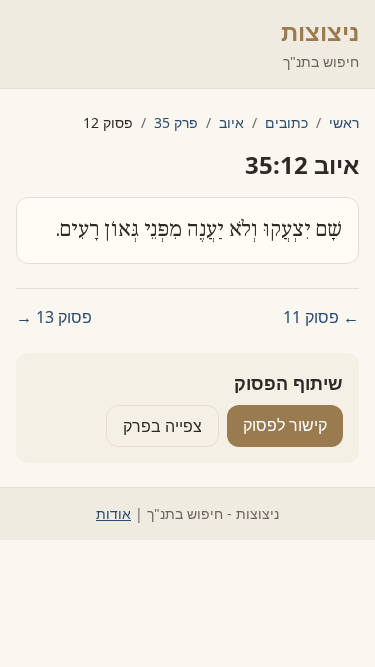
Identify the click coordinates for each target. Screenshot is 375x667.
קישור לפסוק (285, 425)
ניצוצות (320, 31)
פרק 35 (176, 122)
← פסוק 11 (321, 317)
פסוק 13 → (54, 317)
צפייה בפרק (162, 426)
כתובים (286, 122)
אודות (113, 513)
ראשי (344, 122)
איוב (231, 122)
